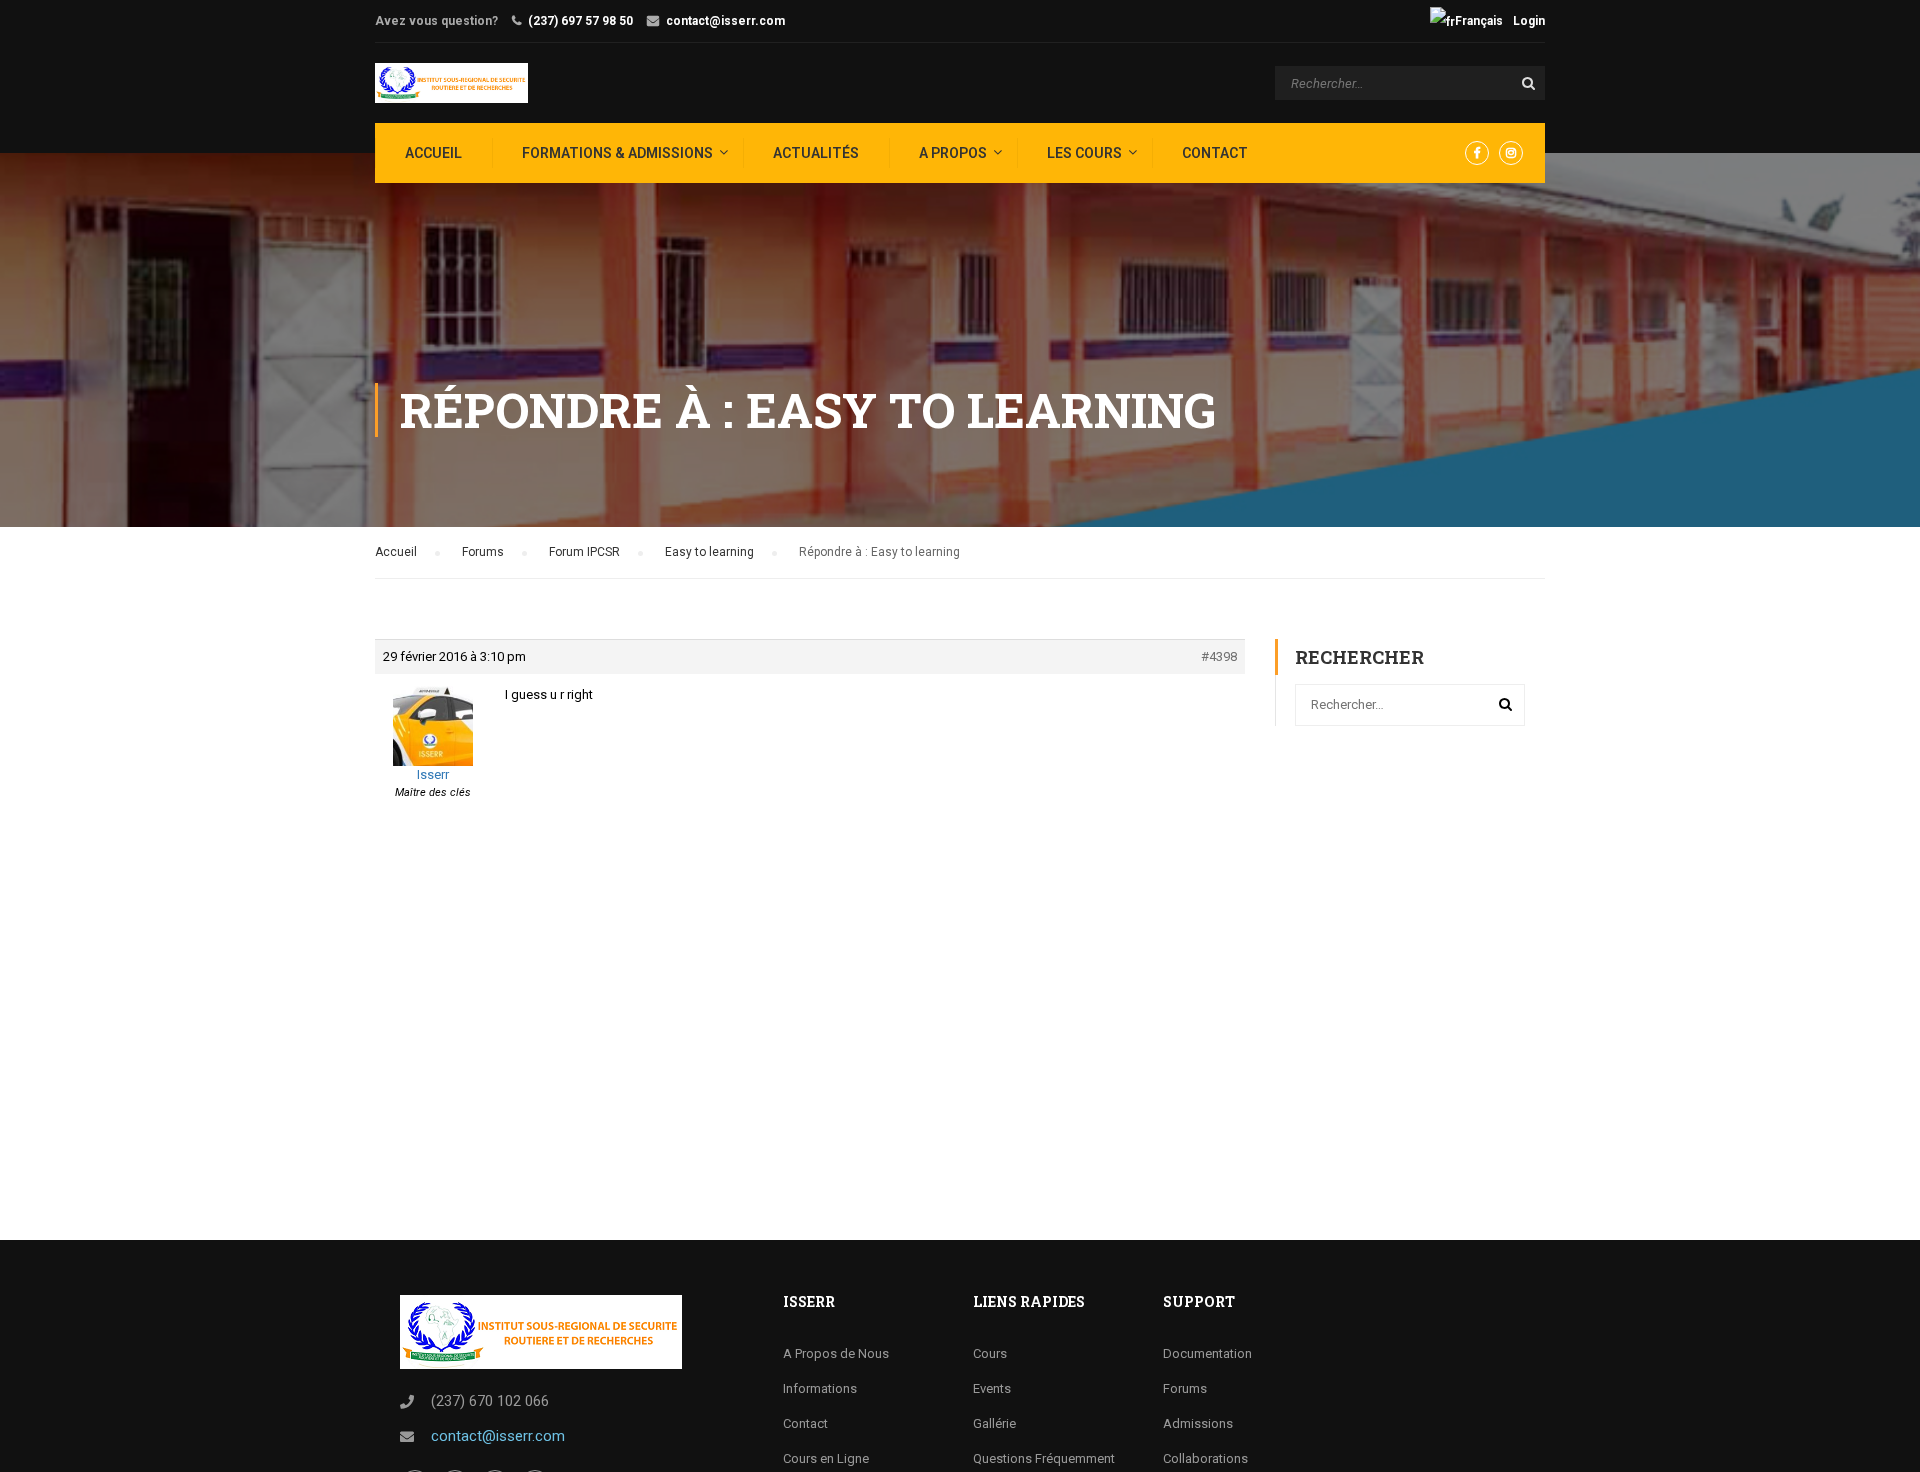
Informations (820, 1388)
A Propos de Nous (836, 1353)
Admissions (1198, 1423)
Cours (990, 1353)
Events (992, 1388)
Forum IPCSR (584, 552)
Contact (1215, 153)
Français (1479, 21)
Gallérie (994, 1423)
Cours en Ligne (826, 1458)
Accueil (396, 552)
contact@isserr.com (725, 21)
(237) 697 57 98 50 (580, 21)
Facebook (1477, 153)
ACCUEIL (433, 153)
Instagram (1511, 153)
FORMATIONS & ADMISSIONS (617, 153)
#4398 (1219, 656)
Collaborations (1205, 1458)
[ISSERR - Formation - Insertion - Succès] (451, 83)
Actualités (816, 153)
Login (1529, 21)
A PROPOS (953, 153)
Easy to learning (709, 552)
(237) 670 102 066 (490, 1401)
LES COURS (1084, 153)
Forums (483, 552)
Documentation (1207, 1353)
